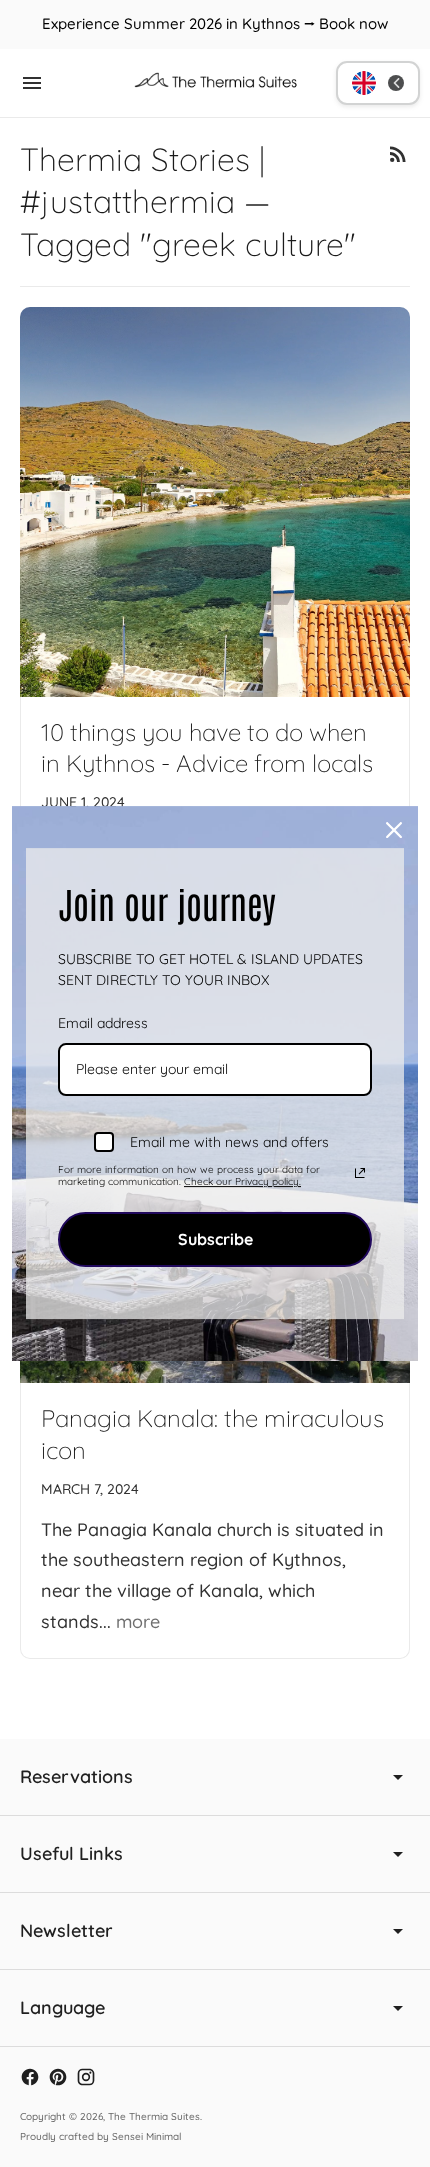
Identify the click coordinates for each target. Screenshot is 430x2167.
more (138, 1621)
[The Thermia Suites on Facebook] (30, 2077)
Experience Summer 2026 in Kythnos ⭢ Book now (215, 23)
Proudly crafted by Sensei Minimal (100, 2136)
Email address (103, 1023)
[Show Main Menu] (32, 83)
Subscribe (215, 1239)
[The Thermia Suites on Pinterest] (58, 2077)
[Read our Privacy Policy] (360, 1173)
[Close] (394, 830)
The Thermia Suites (154, 2116)
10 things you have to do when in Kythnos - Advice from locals (207, 748)
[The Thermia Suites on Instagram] (86, 2077)
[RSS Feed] (398, 154)
